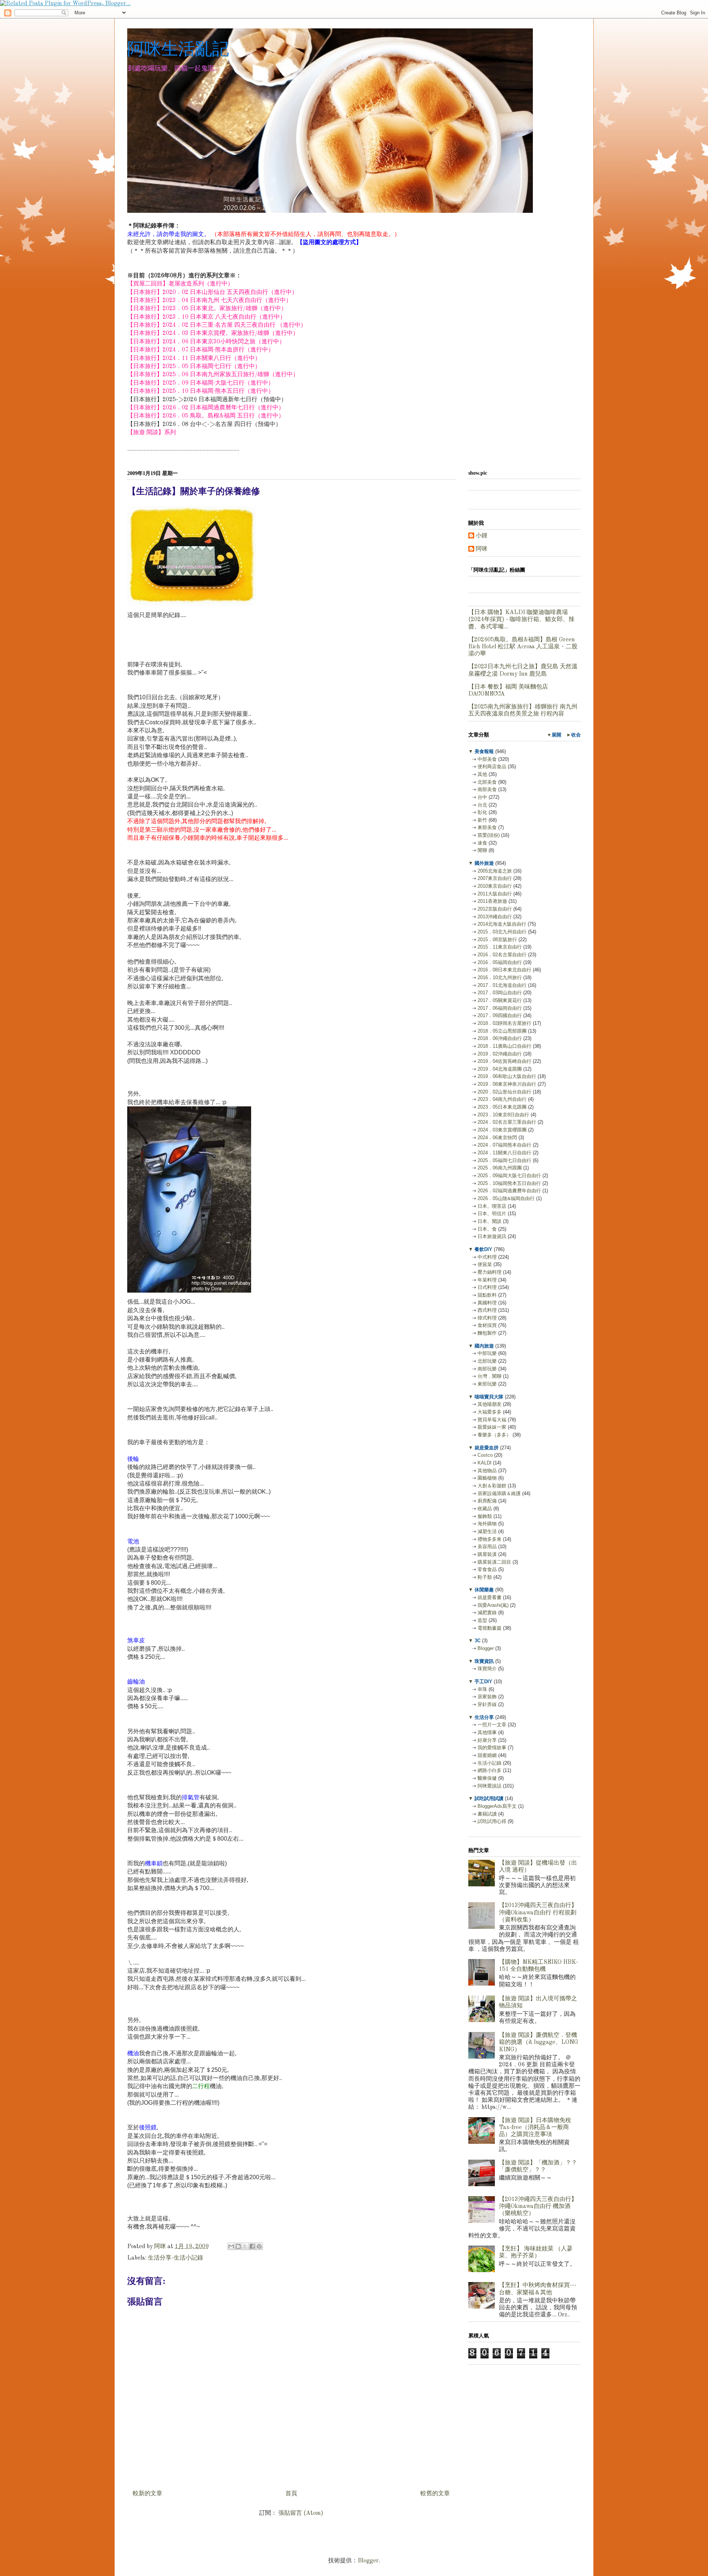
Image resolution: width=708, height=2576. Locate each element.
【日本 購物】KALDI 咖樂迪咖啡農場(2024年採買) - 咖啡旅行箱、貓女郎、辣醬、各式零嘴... (521, 620)
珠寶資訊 (484, 1661)
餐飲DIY (483, 1249)
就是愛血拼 (487, 1448)
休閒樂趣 (484, 1590)
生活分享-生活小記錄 (176, 2258)
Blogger (368, 2561)
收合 (576, 735)
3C (478, 1641)
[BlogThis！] (238, 2246)
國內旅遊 (484, 1346)
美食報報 (484, 751)
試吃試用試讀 (489, 1798)
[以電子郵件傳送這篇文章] (231, 2246)
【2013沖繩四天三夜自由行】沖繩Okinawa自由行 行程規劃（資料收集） (538, 1913)
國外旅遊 (484, 863)
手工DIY (483, 1681)
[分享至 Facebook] (252, 2246)
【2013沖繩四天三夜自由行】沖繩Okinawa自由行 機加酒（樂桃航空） (538, 2206)
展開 (556, 735)
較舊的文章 (435, 2494)
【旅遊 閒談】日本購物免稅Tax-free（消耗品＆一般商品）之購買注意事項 (535, 2128)
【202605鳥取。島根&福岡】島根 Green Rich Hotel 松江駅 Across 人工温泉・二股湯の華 (523, 647)
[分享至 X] (245, 2246)
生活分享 (484, 1717)
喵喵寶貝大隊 (489, 1397)
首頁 (291, 2494)
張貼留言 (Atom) (301, 2513)
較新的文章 (147, 2494)
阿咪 (482, 549)
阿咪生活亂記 (178, 48)
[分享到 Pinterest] (259, 2246)
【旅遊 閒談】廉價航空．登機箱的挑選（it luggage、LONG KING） (539, 2042)
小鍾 (482, 536)
